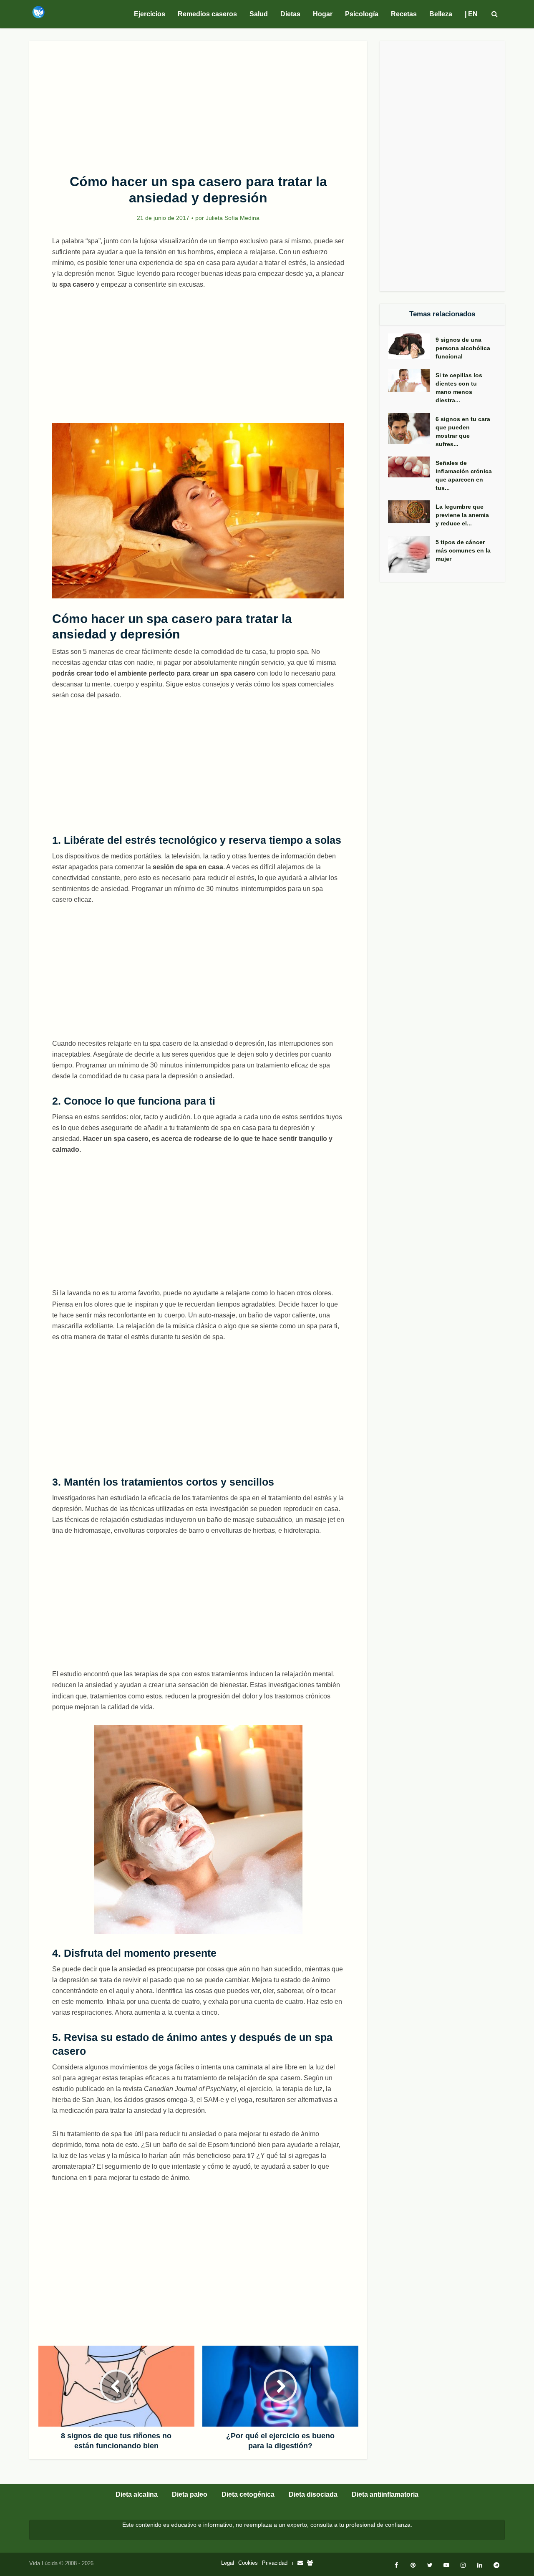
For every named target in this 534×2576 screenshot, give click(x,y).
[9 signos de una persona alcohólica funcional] (412, 346)
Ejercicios (150, 14)
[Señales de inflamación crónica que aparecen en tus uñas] (412, 467)
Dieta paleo (190, 2494)
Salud (259, 14)
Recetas (404, 14)
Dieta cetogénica (248, 2494)
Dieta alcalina (137, 2494)
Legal (228, 2563)
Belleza (441, 14)
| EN (471, 14)
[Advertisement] (198, 103)
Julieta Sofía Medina (233, 218)
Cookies (248, 2563)
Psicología (362, 14)
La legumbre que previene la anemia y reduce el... (462, 515)
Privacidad (275, 2563)
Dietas (290, 14)
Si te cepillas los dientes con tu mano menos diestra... (459, 388)
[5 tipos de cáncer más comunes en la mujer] (412, 554)
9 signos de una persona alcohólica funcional (463, 348)
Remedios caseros (207, 14)
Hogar (323, 14)
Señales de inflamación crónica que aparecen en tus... (464, 475)
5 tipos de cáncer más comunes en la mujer (463, 550)
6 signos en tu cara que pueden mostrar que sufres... (463, 431)
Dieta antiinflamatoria (385, 2494)
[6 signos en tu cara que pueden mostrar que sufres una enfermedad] (412, 428)
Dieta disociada (313, 2494)
